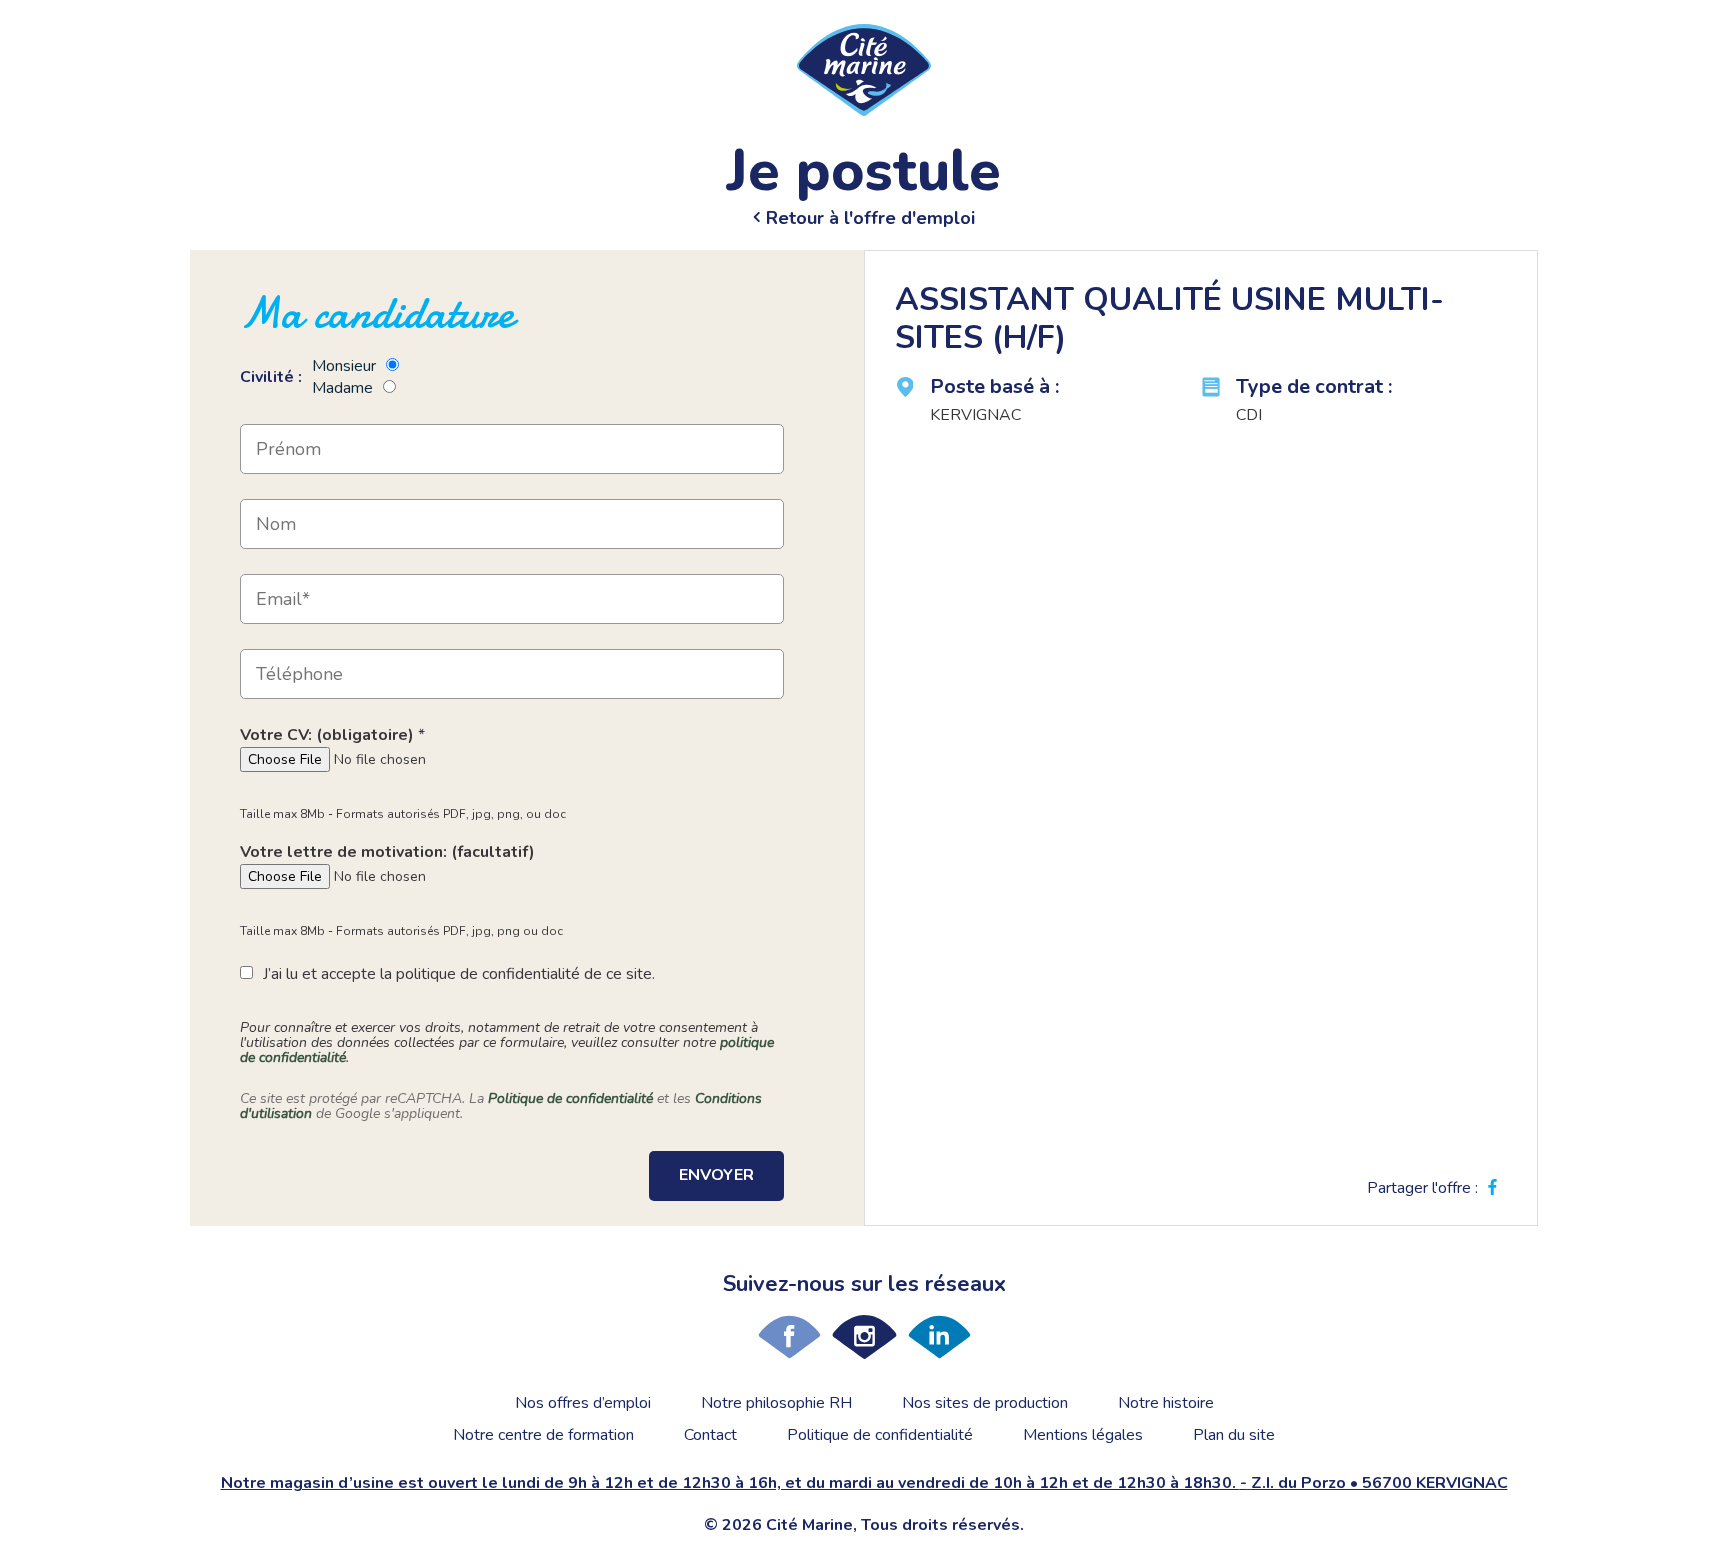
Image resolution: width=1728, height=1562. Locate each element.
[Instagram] (864, 1337)
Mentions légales (1083, 1435)
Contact (710, 1435)
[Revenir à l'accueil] (864, 69)
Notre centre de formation (543, 1435)
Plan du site (1234, 1435)
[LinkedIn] (939, 1337)
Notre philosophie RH (776, 1403)
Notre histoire (1166, 1403)
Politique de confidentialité (570, 1098)
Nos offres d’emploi (583, 1403)
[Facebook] (789, 1337)
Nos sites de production (985, 1403)
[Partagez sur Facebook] (1492, 1188)
